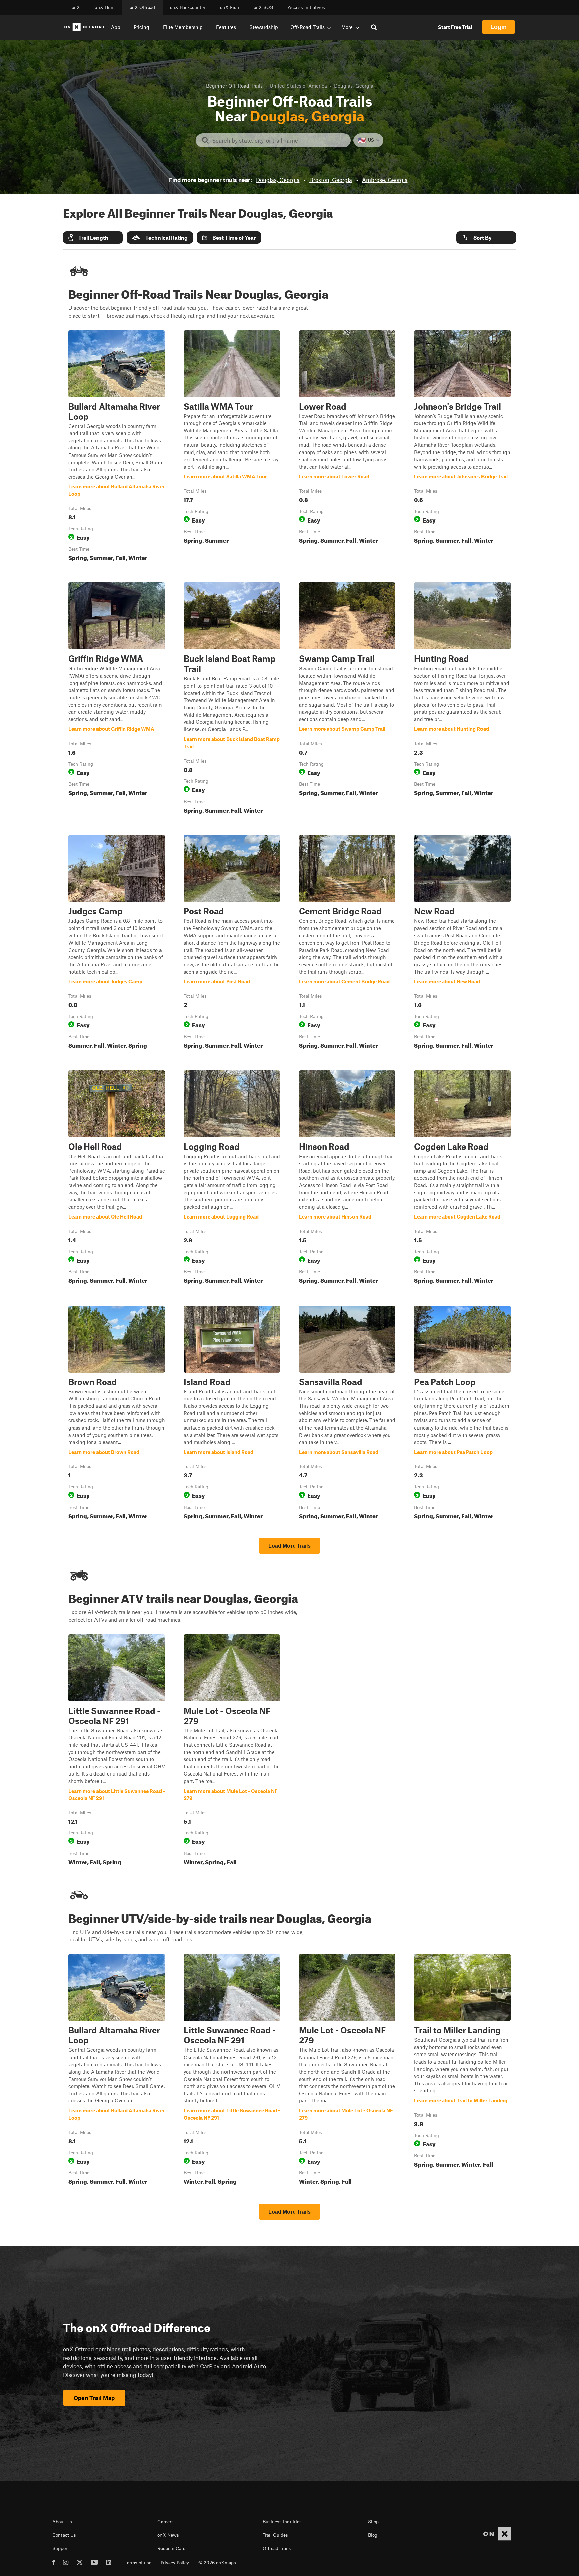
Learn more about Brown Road (117, 1414)
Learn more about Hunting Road (462, 699)
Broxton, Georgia (331, 180)
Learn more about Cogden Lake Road (462, 1179)
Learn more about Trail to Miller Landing (462, 2071)
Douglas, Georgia (278, 180)
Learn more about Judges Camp (117, 943)
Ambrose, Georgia (385, 180)
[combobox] (279, 140)
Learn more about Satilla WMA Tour (232, 447)
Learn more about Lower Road (347, 447)
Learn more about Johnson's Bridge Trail (462, 447)
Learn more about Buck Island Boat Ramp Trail (232, 699)
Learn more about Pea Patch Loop (462, 1414)
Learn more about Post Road (232, 943)
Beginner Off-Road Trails (234, 86)
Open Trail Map (94, 2398)
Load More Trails (289, 1546)
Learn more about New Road (462, 943)
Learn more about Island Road (232, 1414)
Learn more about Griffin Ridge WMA (117, 699)
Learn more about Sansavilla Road (347, 1414)
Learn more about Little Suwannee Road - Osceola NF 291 (117, 1751)
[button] (93, 238)
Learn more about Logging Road (232, 1179)
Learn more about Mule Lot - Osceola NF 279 (232, 1751)
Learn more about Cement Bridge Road (347, 943)
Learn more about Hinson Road (347, 1179)
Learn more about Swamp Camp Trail (347, 699)
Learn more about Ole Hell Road (117, 1179)
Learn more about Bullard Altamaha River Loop (117, 447)
